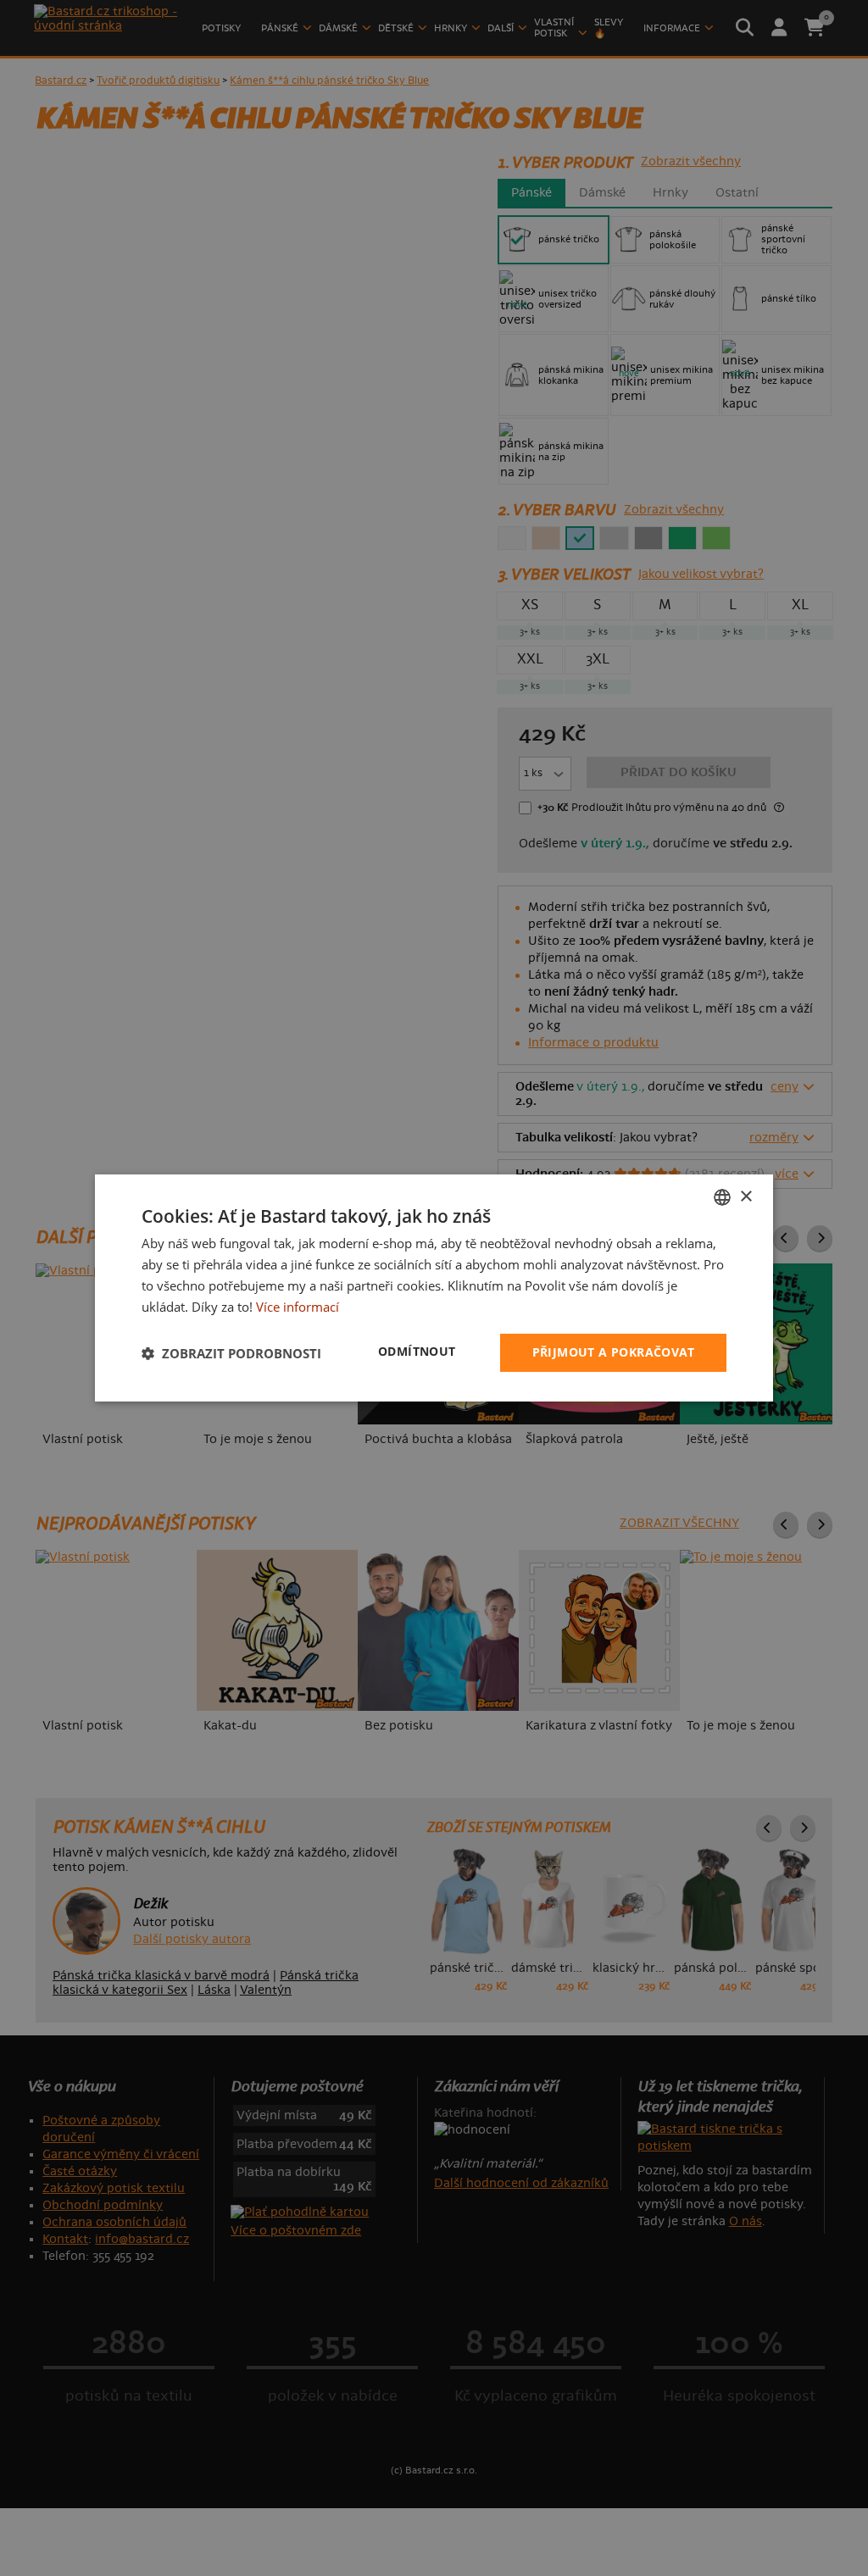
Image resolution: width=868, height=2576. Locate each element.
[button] (231, 1353)
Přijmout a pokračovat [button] (613, 1352)
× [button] (746, 1196)
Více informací (298, 1307)
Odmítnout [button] (417, 1351)
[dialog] (434, 1288)
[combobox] (722, 1197)
